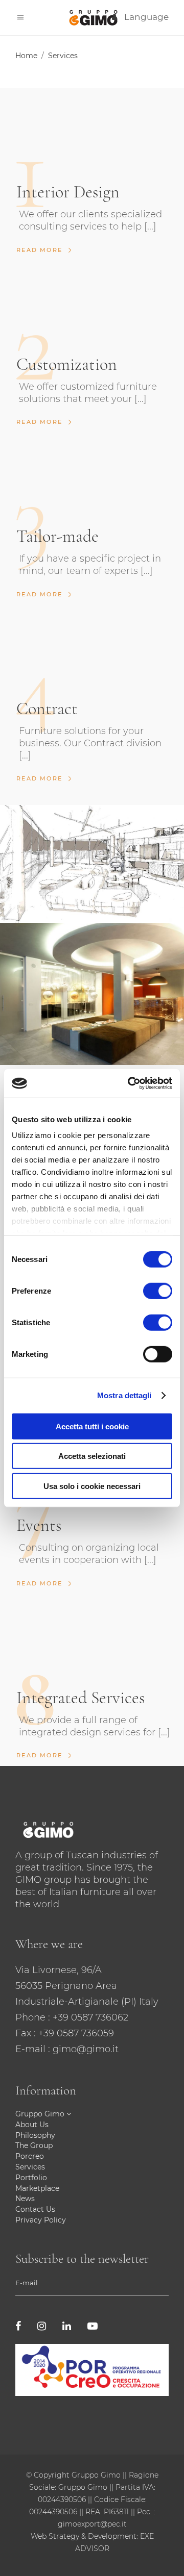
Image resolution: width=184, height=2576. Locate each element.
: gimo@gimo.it (83, 2049)
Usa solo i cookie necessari (92, 1486)
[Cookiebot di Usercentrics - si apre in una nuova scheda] (130, 1083)
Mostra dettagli (124, 1395)
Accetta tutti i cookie (92, 1426)
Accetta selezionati (92, 1456)
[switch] (158, 1291)
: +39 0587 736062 (88, 2017)
